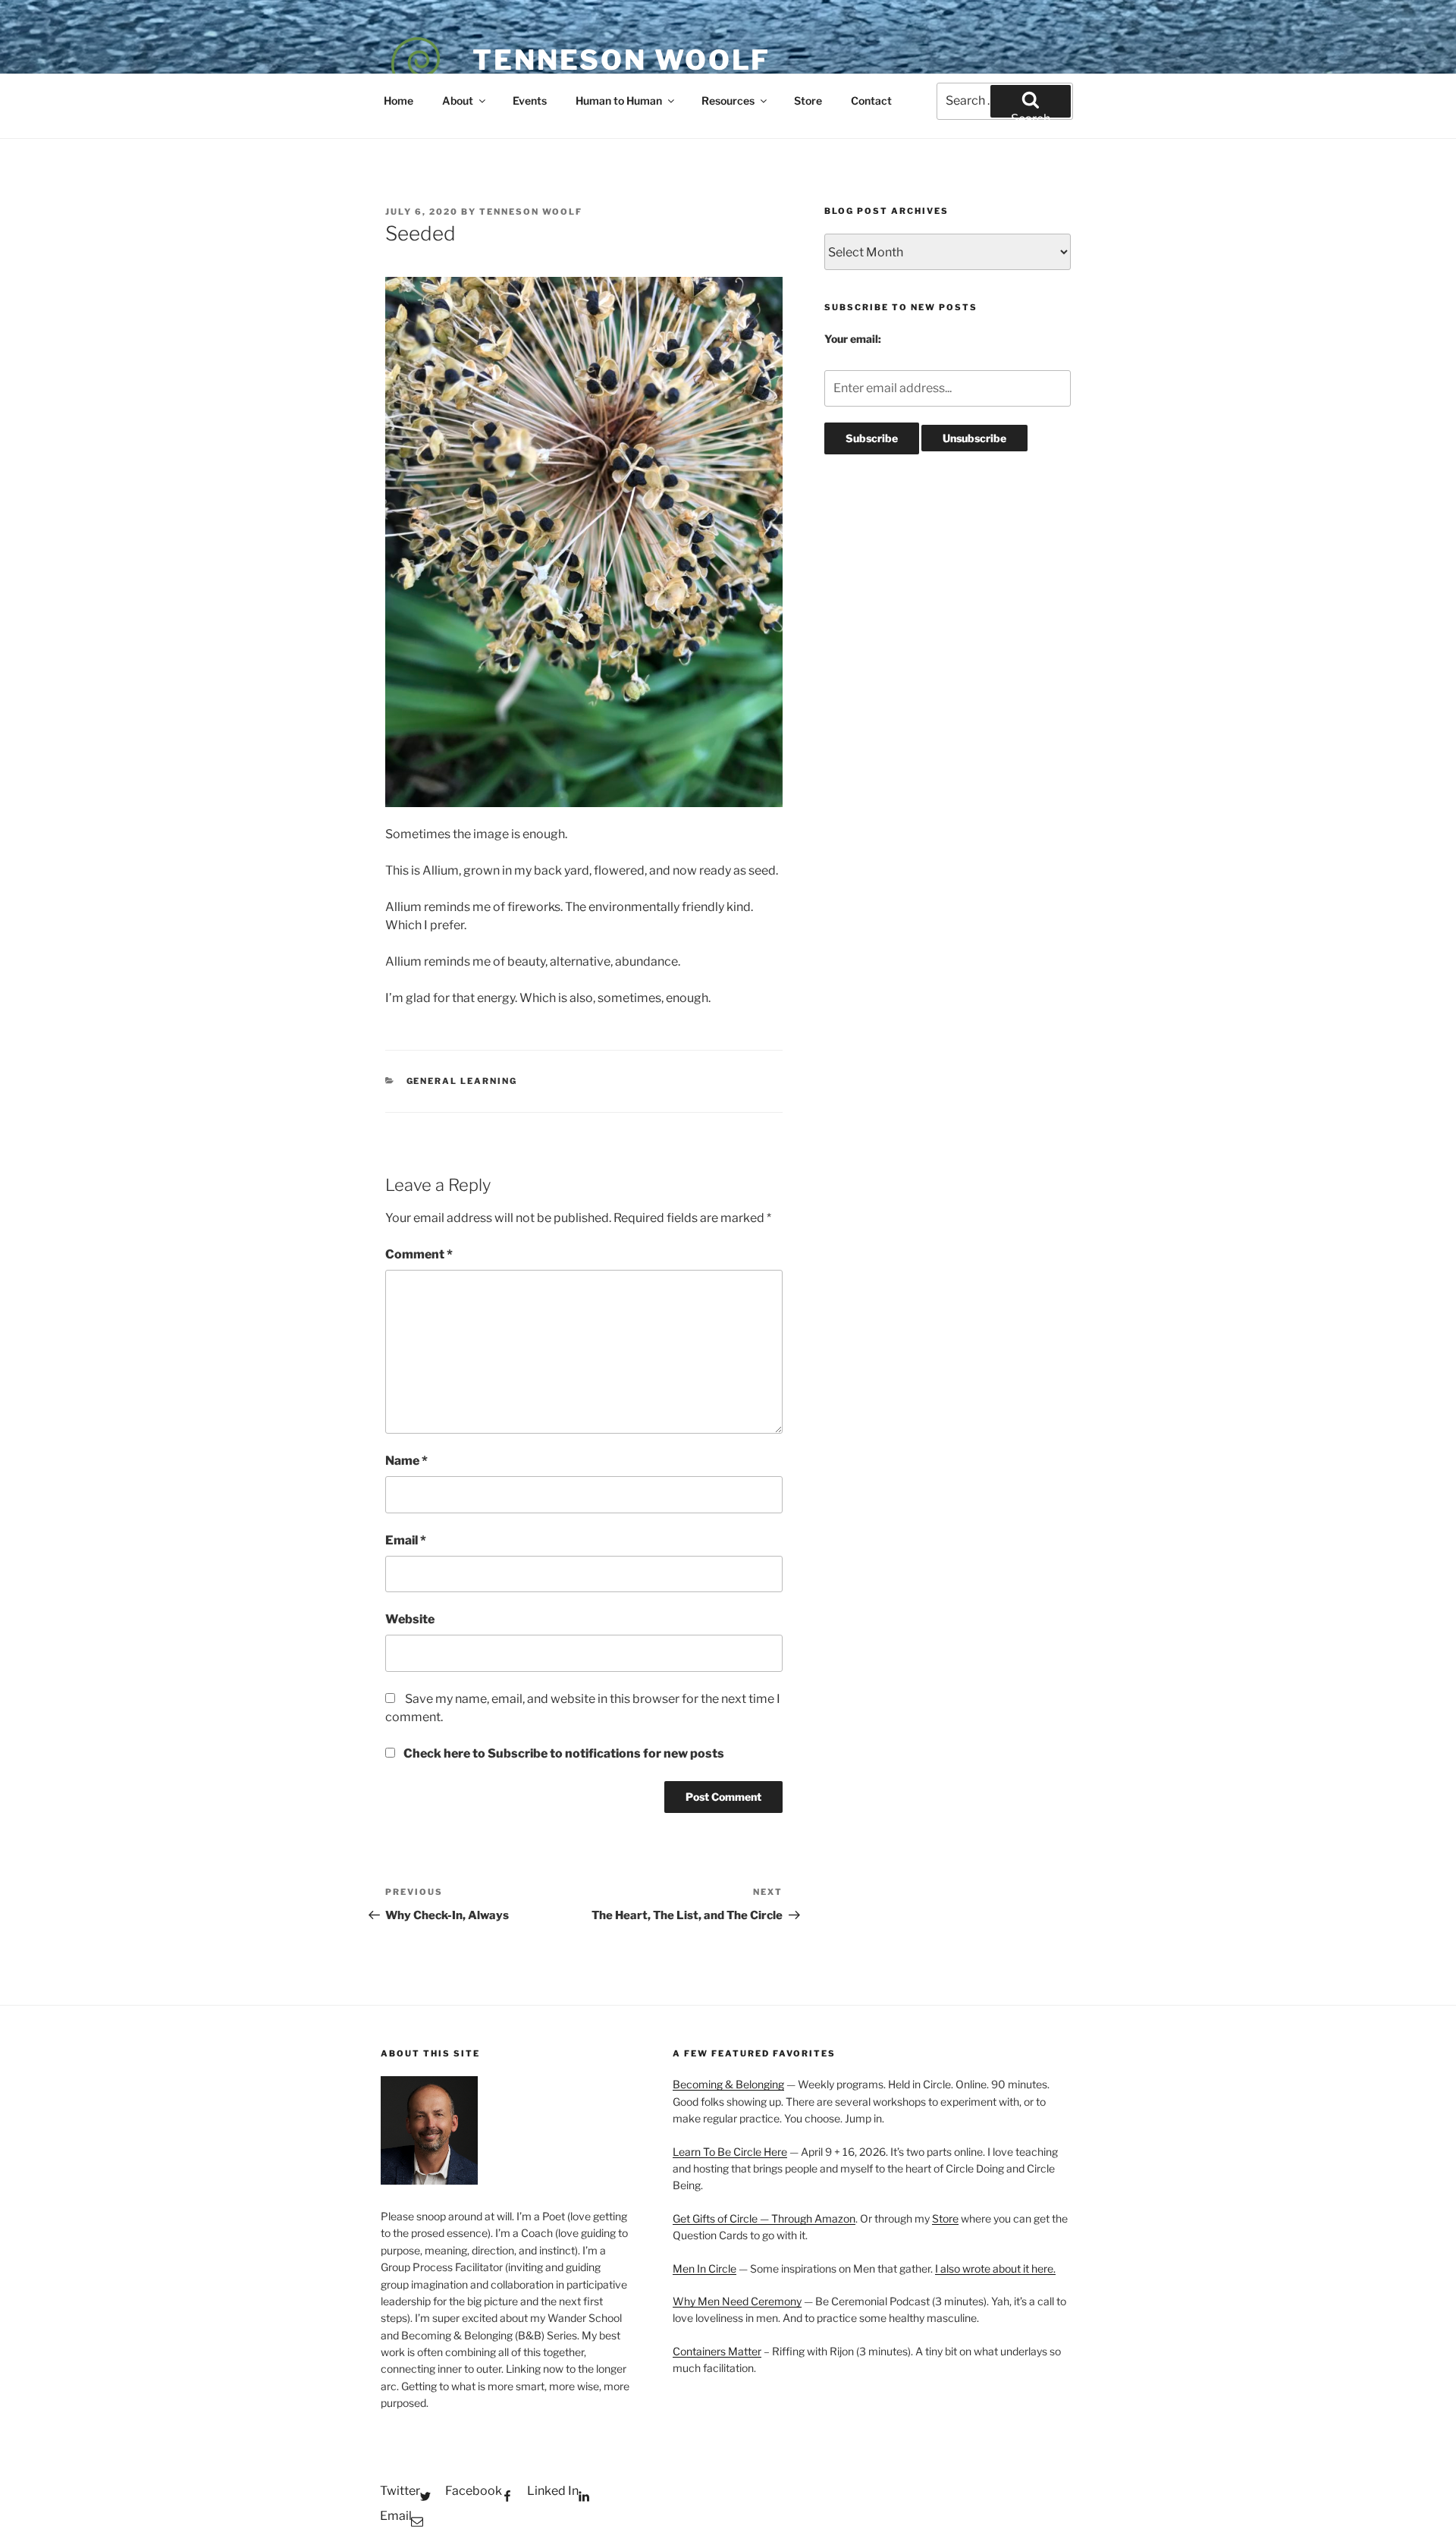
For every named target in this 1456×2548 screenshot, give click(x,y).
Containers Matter (717, 2351)
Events (530, 101)
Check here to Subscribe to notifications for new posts (563, 1753)
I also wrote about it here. (995, 2268)
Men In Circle (704, 2268)
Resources (728, 101)
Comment (419, 1254)
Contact (871, 101)
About (458, 101)
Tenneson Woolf (621, 60)
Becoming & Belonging (728, 2084)
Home (399, 101)
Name (406, 1461)
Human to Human (619, 101)
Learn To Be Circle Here (730, 2152)
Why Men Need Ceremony (737, 2301)
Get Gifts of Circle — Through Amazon (764, 2218)
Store (808, 101)
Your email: (853, 339)
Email (406, 1540)
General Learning (462, 1081)
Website (410, 1619)
